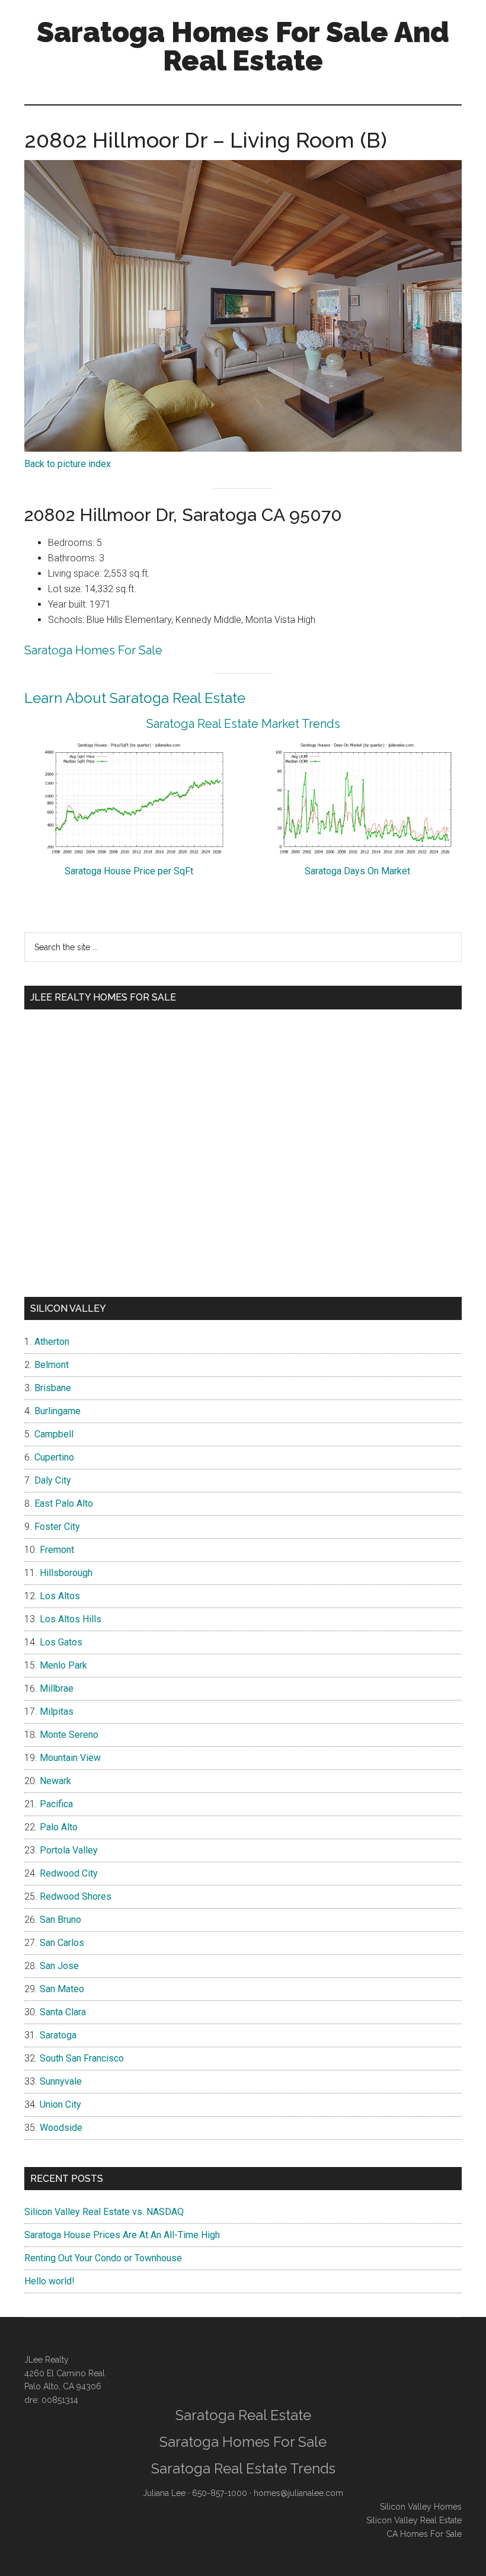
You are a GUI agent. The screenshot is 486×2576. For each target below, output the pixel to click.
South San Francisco (82, 2058)
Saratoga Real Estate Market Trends (243, 724)
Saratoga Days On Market (357, 871)
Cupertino (54, 1457)
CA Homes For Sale (424, 2534)
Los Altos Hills (71, 1619)
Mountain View (70, 1758)
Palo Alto (59, 1827)
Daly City (53, 1480)
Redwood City (69, 1873)
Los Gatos (61, 1642)
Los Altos (60, 1596)
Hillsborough (66, 1573)
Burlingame (57, 1411)
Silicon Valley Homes (421, 2507)
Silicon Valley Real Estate (414, 2520)
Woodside (61, 2128)
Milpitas (57, 1712)
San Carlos (62, 1943)
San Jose (59, 1966)
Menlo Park (63, 1665)
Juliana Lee (164, 2493)
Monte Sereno (69, 1735)
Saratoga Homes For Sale (93, 650)
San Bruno (60, 1920)
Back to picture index (68, 464)
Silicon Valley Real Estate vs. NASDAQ (104, 2212)
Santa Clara (63, 2012)
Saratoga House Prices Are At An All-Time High (122, 2235)
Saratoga (58, 2035)
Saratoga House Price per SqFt (129, 871)
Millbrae (57, 1688)
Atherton (52, 1342)
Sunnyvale (61, 2081)
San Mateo (62, 1989)
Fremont (57, 1550)
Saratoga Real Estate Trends (243, 2468)
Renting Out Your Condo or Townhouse (103, 2258)
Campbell (54, 1434)
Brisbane (53, 1388)
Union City (60, 2104)
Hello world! (49, 2281)
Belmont (52, 1365)
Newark (55, 1781)
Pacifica (56, 1804)
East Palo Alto (64, 1503)
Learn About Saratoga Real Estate (135, 698)
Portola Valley (69, 1850)
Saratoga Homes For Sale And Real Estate (243, 46)
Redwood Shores (76, 1896)
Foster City (57, 1527)
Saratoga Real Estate (243, 2415)
